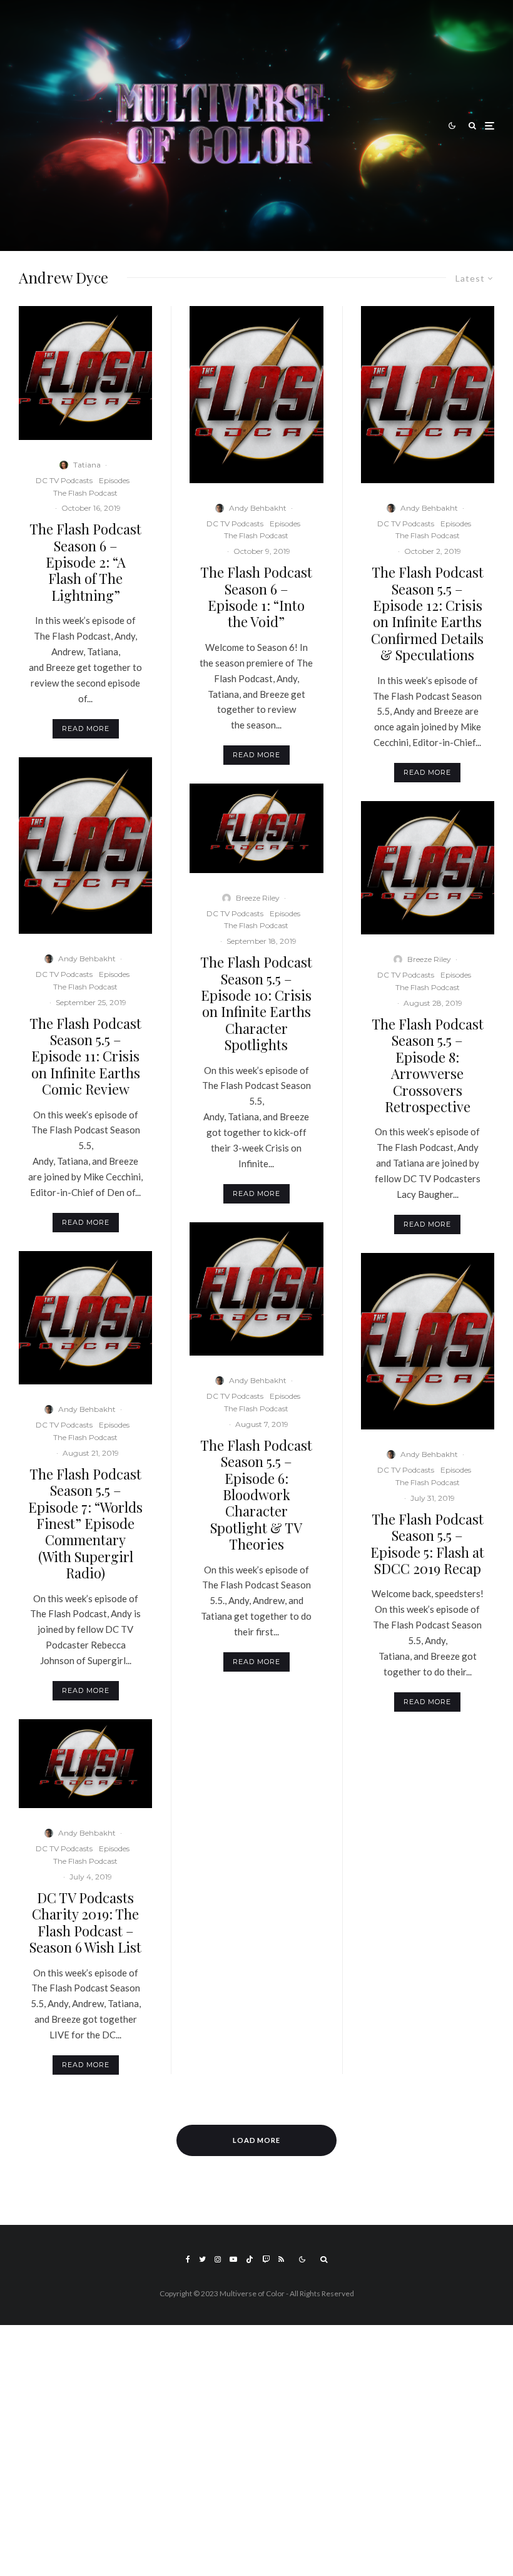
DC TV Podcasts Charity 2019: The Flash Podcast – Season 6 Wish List (85, 1923)
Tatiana (87, 465)
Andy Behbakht (87, 958)
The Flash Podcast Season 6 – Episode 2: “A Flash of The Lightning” (85, 562)
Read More (86, 728)
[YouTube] (233, 2259)
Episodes (114, 480)
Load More (257, 2140)
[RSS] (281, 2259)
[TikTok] (250, 2259)
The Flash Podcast (85, 493)
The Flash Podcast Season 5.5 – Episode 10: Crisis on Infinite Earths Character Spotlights (256, 1003)
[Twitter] (202, 2259)
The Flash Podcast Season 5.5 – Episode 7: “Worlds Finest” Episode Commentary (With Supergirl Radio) (85, 1524)
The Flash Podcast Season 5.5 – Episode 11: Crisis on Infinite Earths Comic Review (85, 1056)
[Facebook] (188, 2259)
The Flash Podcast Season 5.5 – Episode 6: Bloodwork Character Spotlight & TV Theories (256, 1495)
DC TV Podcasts (64, 480)
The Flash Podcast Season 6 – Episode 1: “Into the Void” (256, 597)
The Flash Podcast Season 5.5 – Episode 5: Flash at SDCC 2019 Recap (427, 1544)
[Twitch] (266, 2259)
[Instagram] (218, 2259)
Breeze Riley (258, 898)
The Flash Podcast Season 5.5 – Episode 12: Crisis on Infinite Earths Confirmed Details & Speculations (427, 613)
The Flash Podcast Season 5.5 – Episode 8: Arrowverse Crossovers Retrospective (428, 1065)
